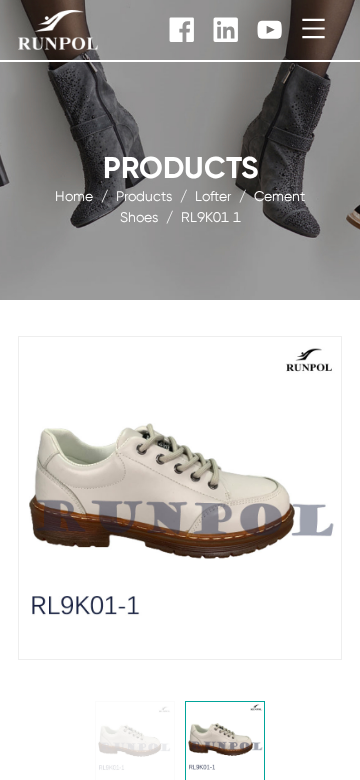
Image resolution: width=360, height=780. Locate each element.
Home (74, 196)
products (144, 196)
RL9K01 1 (211, 217)
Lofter (213, 196)
